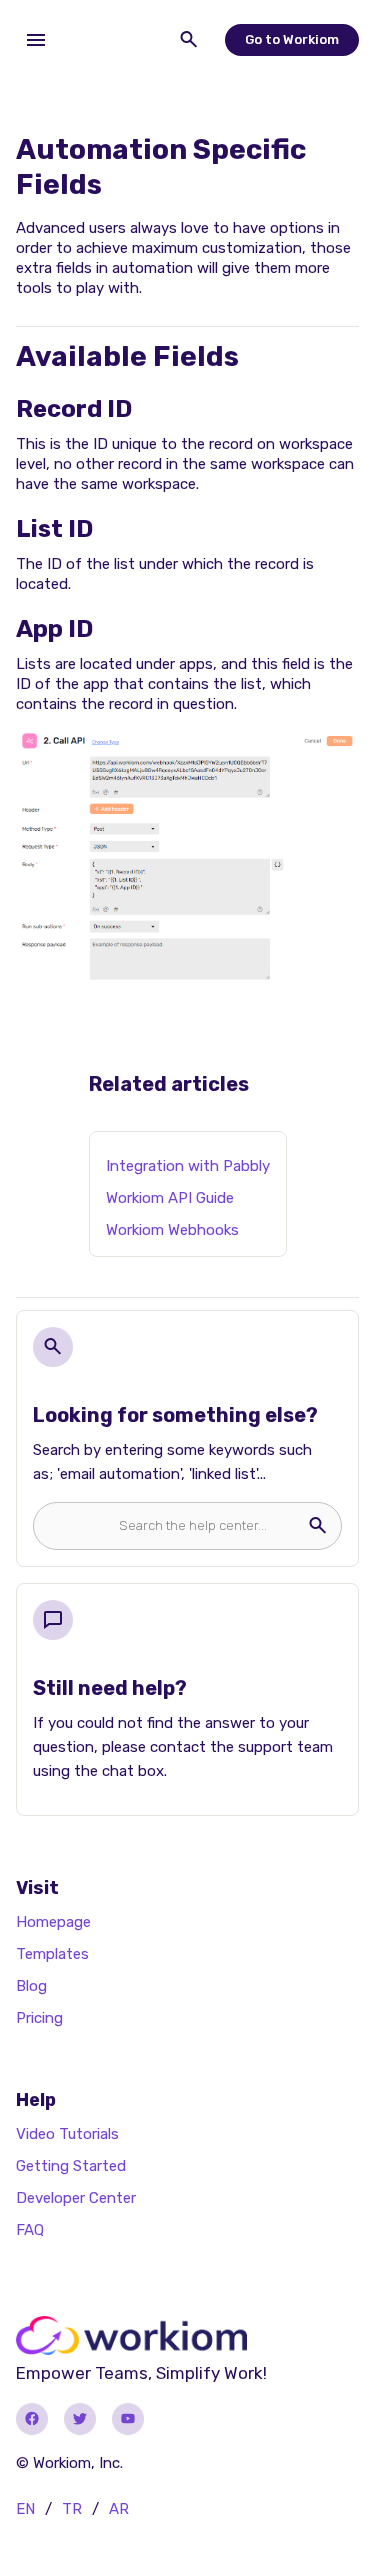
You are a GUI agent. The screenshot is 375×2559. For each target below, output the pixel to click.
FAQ (30, 2230)
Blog (31, 1986)
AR (119, 2509)
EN (25, 2509)
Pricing (39, 2018)
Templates (52, 1954)
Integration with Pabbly (188, 1166)
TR (72, 2509)
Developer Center (76, 2198)
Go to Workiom (292, 39)
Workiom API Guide (170, 1198)
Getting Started (71, 2166)
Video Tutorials (67, 2134)
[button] (36, 40)
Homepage (53, 1922)
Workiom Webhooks (172, 1230)
